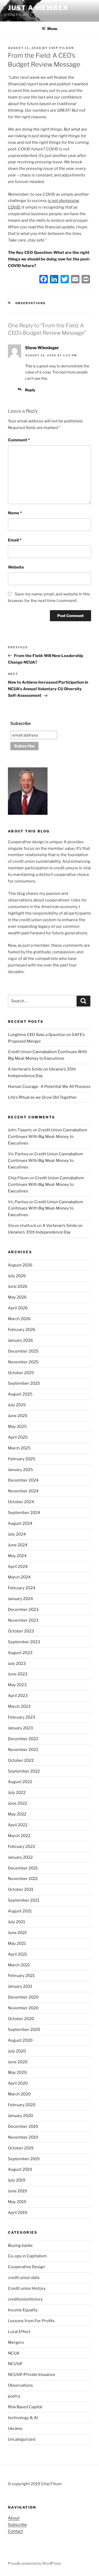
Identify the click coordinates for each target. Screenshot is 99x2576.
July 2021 (16, 1922)
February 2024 (22, 1588)
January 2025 (20, 1470)
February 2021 (21, 1976)
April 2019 (18, 2213)
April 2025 (18, 1437)
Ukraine (15, 2429)
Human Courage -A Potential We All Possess (49, 1087)
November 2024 (23, 1491)
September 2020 (24, 2030)
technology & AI (23, 2418)
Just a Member (38, 8)
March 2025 (19, 1448)
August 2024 (20, 1523)
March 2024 (19, 1577)
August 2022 (20, 1782)
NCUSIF (15, 2364)
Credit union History (27, 2288)
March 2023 (19, 1706)
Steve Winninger (42, 348)
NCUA (14, 2353)
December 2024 (23, 1480)
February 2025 (22, 1459)
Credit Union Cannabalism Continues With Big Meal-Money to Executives (48, 1137)
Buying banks (20, 2246)
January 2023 (20, 1728)
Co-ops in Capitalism (27, 2256)
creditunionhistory (25, 2299)
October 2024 (21, 1502)
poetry (14, 2396)
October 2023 (21, 1631)
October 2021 (21, 1889)
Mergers (16, 2342)
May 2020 (17, 2072)
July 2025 (17, 1405)
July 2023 (17, 1664)
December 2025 (23, 1351)
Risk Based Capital (25, 2407)
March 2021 (19, 1965)
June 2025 (18, 1416)
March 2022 (19, 1836)
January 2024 (20, 1599)
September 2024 (24, 1513)
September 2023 (24, 1642)
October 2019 (21, 2148)
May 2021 (17, 1943)
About (14, 2518)
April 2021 (17, 1954)
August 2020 (20, 2040)
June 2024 (18, 1545)
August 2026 (20, 1265)
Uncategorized (22, 2439)
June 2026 (18, 1286)
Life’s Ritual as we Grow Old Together (42, 1097)
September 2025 (24, 1383)
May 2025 (17, 1427)
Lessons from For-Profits (31, 2321)
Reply (30, 390)
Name (15, 513)
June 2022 (18, 1803)
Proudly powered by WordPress (34, 2563)
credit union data (24, 2278)
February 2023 (22, 1717)
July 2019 (17, 2180)
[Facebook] (44, 280)
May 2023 (17, 1685)
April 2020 (18, 2083)
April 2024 (18, 1567)
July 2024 (17, 1534)
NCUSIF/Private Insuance (32, 2375)
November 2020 (23, 2008)
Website (16, 567)
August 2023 (20, 1653)
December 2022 (23, 1739)
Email (15, 540)
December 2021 (23, 1868)
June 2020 (18, 2062)
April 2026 (18, 1308)
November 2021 (23, 1879)
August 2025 (20, 1394)
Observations (31, 303)
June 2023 (18, 1674)
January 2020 (20, 2116)
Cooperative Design (27, 2267)
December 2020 (23, 1997)
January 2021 (20, 1986)
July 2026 (17, 1276)
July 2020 (17, 2051)
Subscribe (21, 724)
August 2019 (20, 2169)
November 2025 (23, 1362)
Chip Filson (61, 48)
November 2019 (23, 2137)
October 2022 (21, 1760)
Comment (19, 440)
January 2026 (20, 1340)
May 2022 (17, 1814)
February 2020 (22, 2105)
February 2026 (22, 1330)
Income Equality (23, 2310)
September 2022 (24, 1771)
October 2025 (21, 1373)
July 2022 (17, 1793)
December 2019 (23, 2126)
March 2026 (19, 1319)
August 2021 (20, 1911)
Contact (15, 2531)
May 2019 (17, 2202)
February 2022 (22, 1847)
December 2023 (23, 1610)
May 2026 (17, 1297)
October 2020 (21, 2019)
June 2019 (17, 2191)
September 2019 (24, 2159)
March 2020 (19, 2094)
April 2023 (18, 1696)
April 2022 (18, 1825)
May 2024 (17, 1556)
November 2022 (23, 1750)
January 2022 (20, 1857)
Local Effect (19, 2332)
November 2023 (23, 1620)
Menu (52, 29)
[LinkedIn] (54, 280)
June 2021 (17, 1933)
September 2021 (24, 1900)
